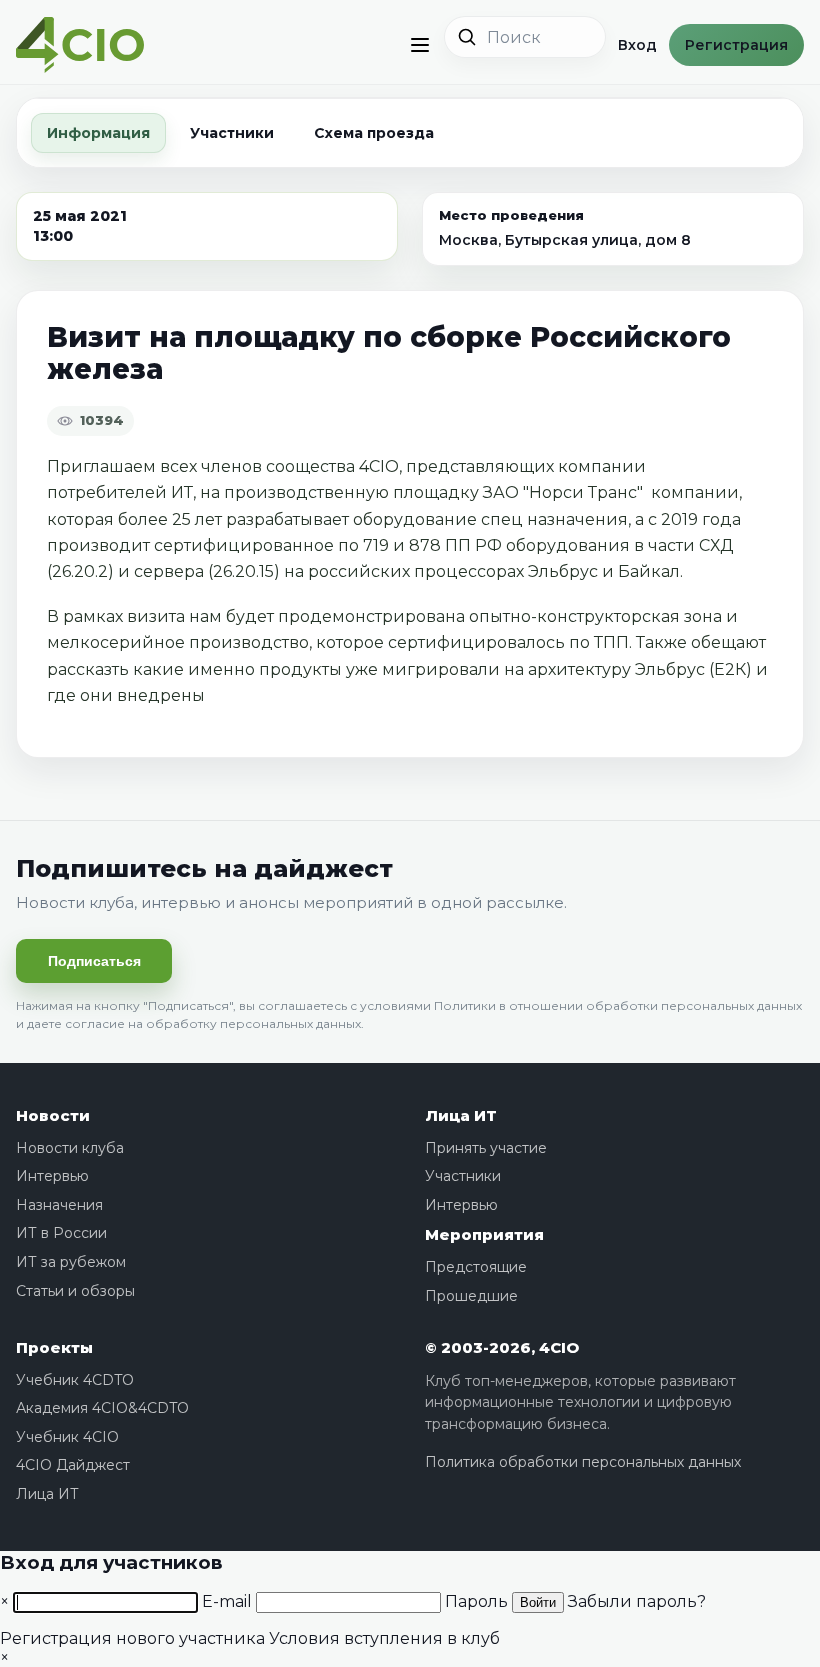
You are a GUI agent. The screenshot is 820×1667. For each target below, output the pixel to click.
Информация (98, 133)
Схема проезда (374, 133)
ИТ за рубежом (71, 1262)
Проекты (54, 1347)
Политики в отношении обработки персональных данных (618, 1005)
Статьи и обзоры (75, 1291)
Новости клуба (70, 1148)
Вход (637, 45)
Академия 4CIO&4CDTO (102, 1408)
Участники (232, 133)
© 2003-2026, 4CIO (502, 1347)
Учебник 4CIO (67, 1437)
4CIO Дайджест (73, 1465)
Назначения (59, 1205)
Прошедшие (471, 1296)
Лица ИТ (461, 1115)
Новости (53, 1115)
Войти (538, 1602)
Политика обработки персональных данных (583, 1462)
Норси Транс (583, 492)
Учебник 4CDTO (75, 1380)
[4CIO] (80, 45)
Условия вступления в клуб (384, 1638)
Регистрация (736, 45)
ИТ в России (61, 1233)
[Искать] (467, 37)
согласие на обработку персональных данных (213, 1023)
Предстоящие (476, 1267)
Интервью (52, 1176)
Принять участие (486, 1148)
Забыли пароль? (637, 1601)
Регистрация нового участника (132, 1638)
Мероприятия (484, 1234)
